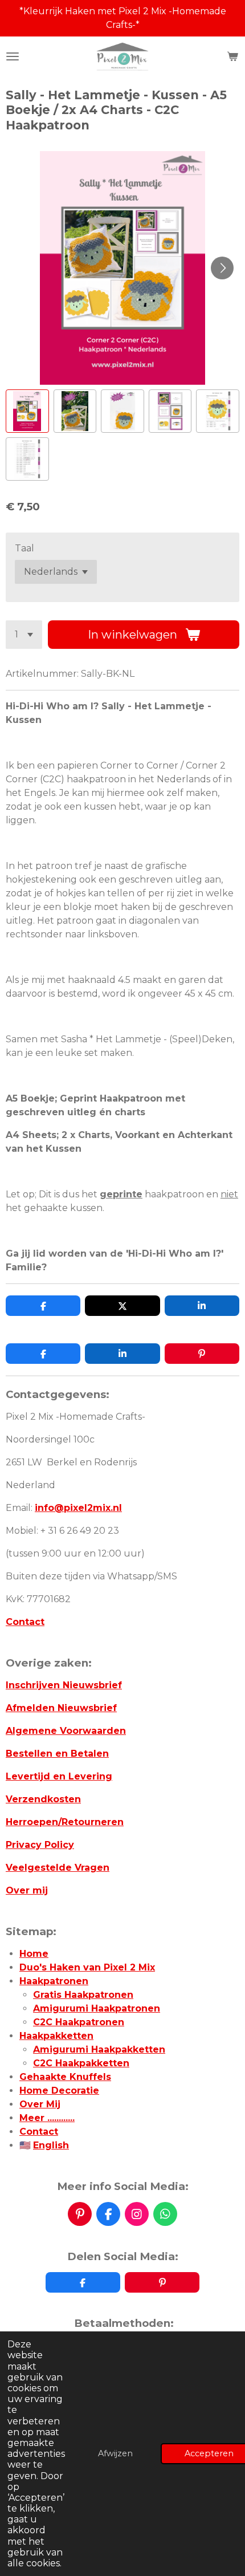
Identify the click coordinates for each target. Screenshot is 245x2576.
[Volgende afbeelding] (222, 268)
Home (34, 1954)
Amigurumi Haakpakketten (99, 2049)
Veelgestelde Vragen (58, 1868)
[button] (27, 411)
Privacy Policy (40, 1845)
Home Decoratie (59, 2091)
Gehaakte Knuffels (65, 2077)
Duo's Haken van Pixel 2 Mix (87, 1967)
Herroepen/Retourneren (65, 1822)
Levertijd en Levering (59, 1776)
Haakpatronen (54, 1981)
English (51, 2145)
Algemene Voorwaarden (66, 1731)
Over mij (27, 1890)
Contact (25, 1622)
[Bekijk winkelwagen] (232, 56)
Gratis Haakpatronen (83, 1995)
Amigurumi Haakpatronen (97, 2008)
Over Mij (40, 2104)
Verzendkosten (43, 1799)
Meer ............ (47, 2118)
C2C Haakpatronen (79, 2022)
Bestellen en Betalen (57, 1754)
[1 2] (24, 635)
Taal (24, 548)
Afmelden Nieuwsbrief (61, 1708)
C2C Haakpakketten (81, 2063)
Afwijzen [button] (115, 2453)
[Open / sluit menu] (13, 56)
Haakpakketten (56, 2036)
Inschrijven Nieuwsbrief (64, 1685)
